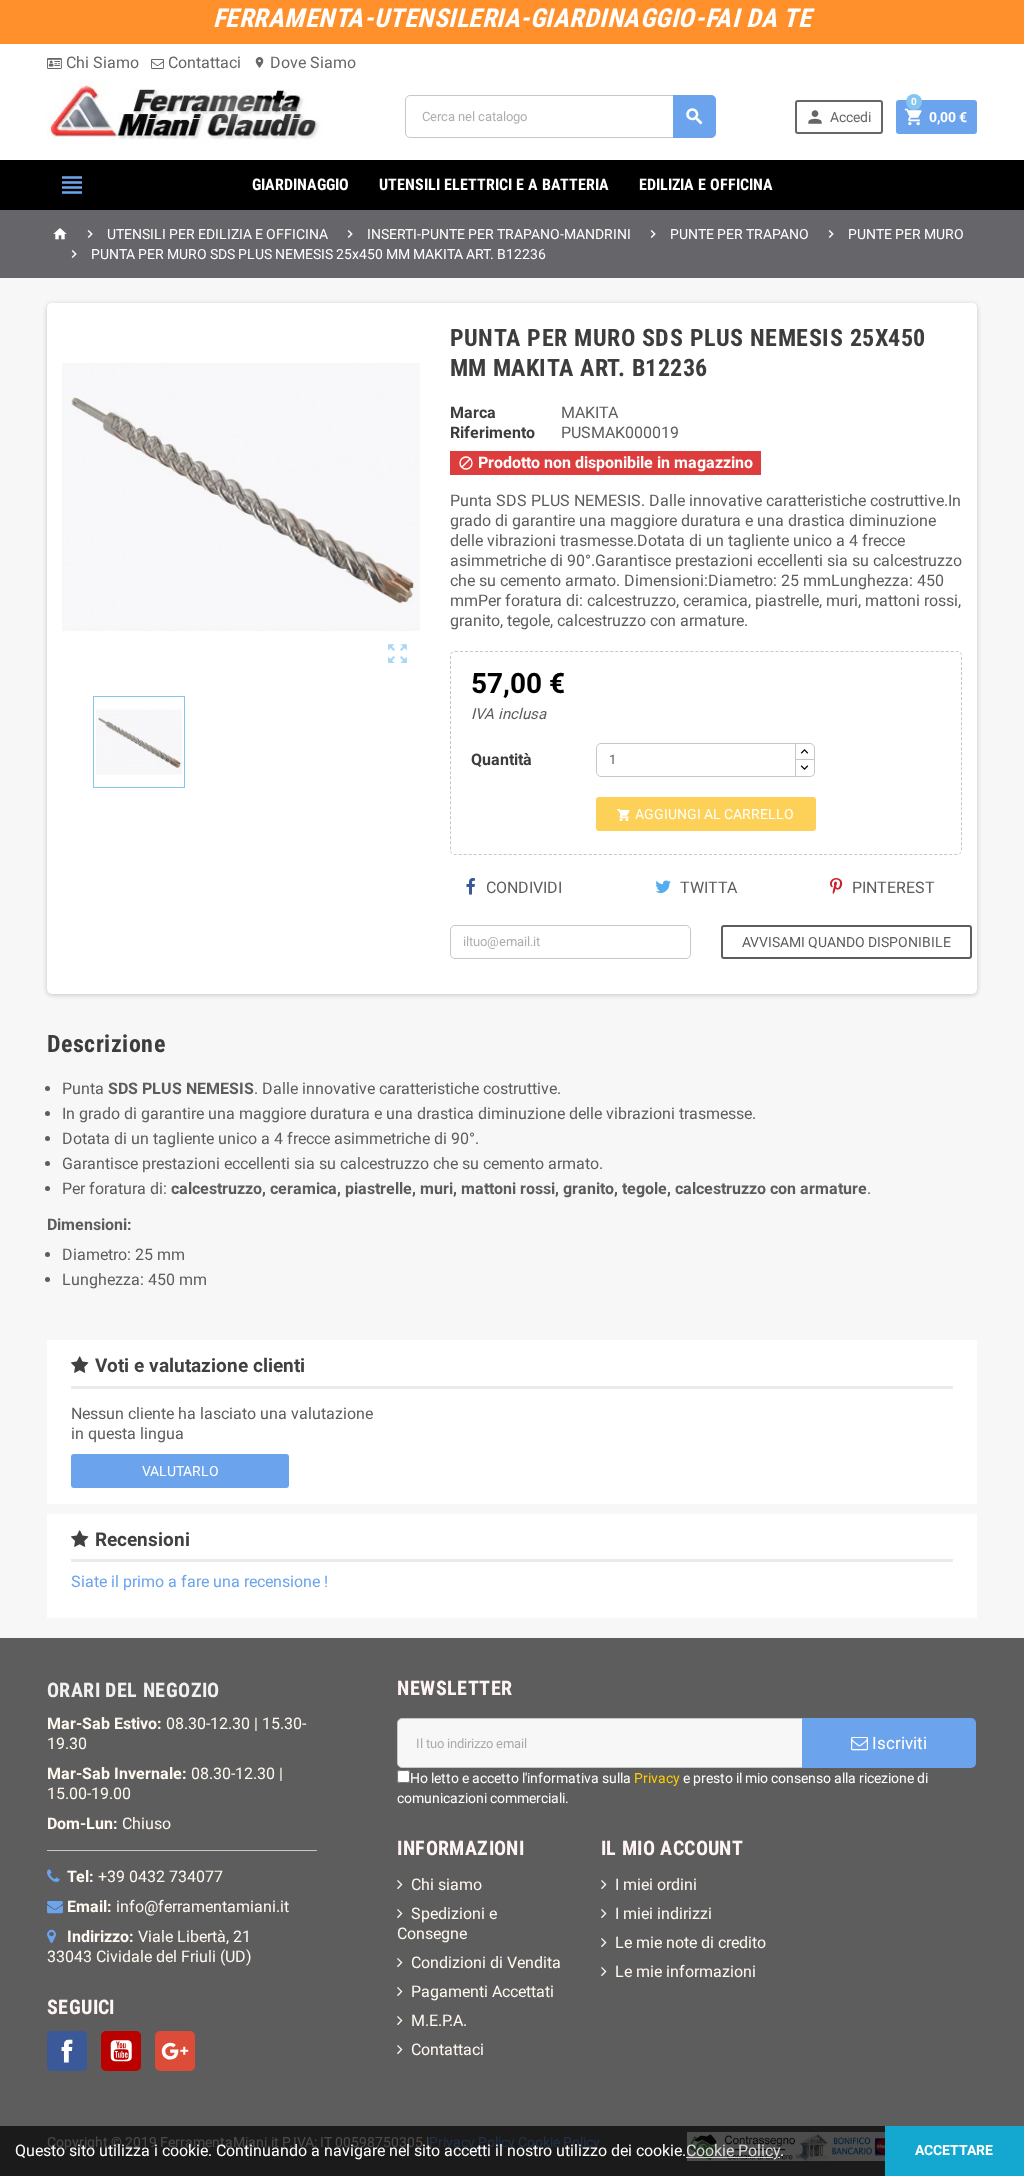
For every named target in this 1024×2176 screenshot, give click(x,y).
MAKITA (589, 412)
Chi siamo (446, 1884)
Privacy (657, 1778)
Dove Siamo (304, 62)
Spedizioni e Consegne (447, 1923)
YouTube (121, 2051)
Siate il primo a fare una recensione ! (199, 1581)
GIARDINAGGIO (300, 184)
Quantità (501, 759)
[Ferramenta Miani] (186, 115)
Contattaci (202, 62)
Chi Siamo (100, 62)
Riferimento (492, 432)
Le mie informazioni (685, 1971)
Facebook (67, 2051)
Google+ (175, 2051)
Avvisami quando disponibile (846, 942)
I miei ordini (656, 1884)
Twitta (706, 887)
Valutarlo (180, 1471)
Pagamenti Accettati (482, 1991)
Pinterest (891, 887)
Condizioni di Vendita (486, 1962)
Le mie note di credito (690, 1942)
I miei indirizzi (663, 1913)
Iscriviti (897, 1743)
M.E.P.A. (439, 2020)
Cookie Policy (733, 2150)
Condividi (522, 887)
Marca (473, 412)
